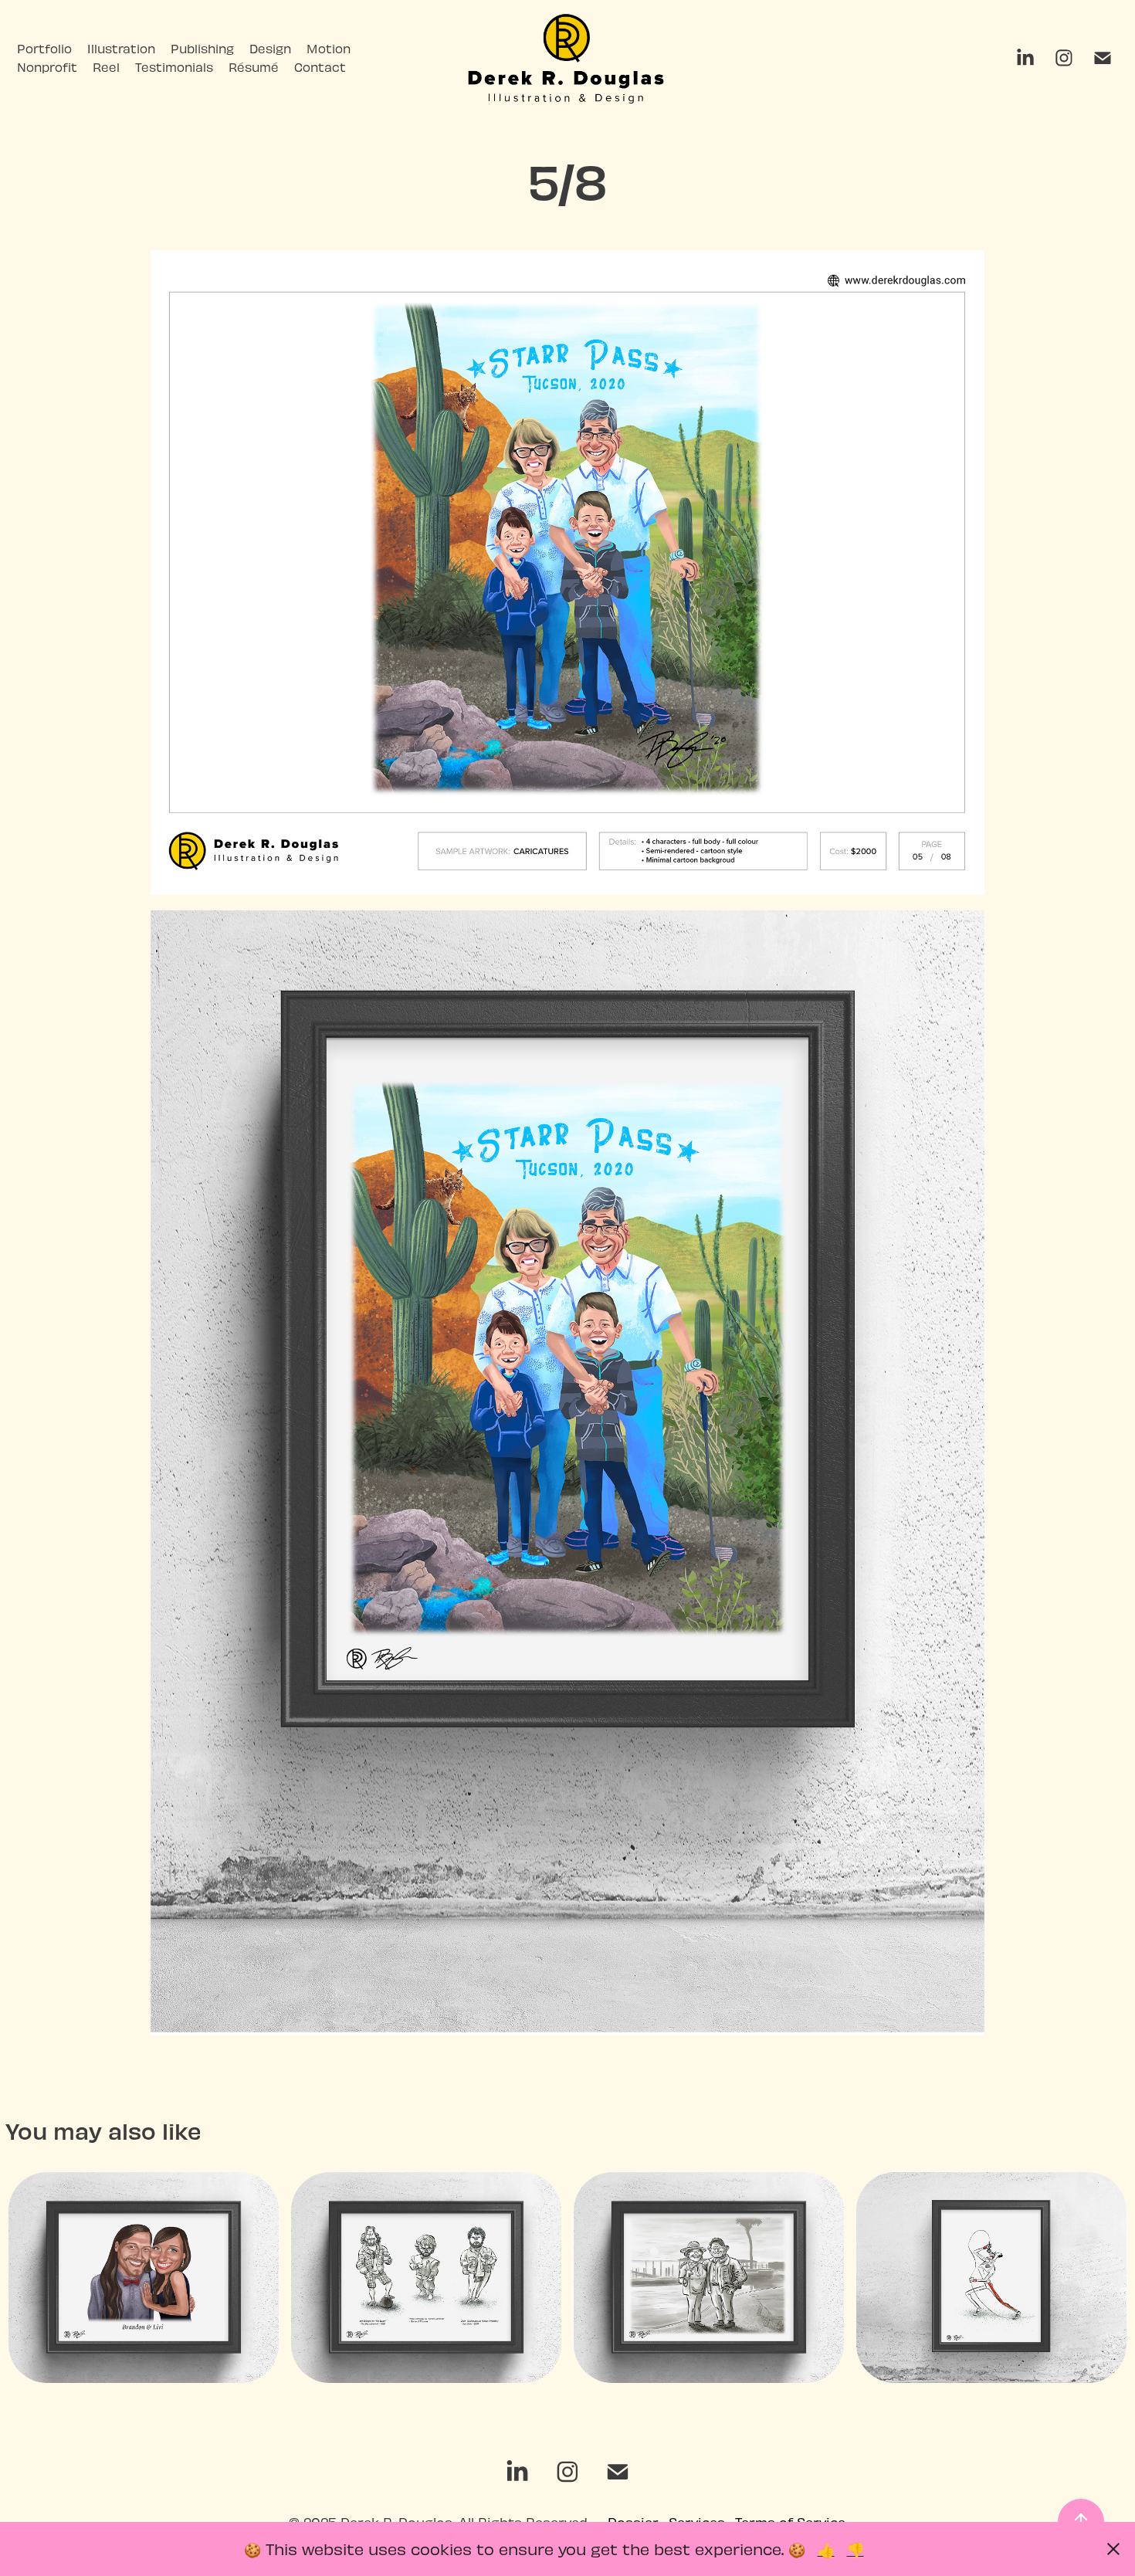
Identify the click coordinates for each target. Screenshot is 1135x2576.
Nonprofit (47, 67)
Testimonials (174, 67)
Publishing (202, 48)
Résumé (254, 67)
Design (270, 48)
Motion (329, 48)
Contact (320, 67)
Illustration (121, 48)
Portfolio (44, 48)
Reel (106, 67)
